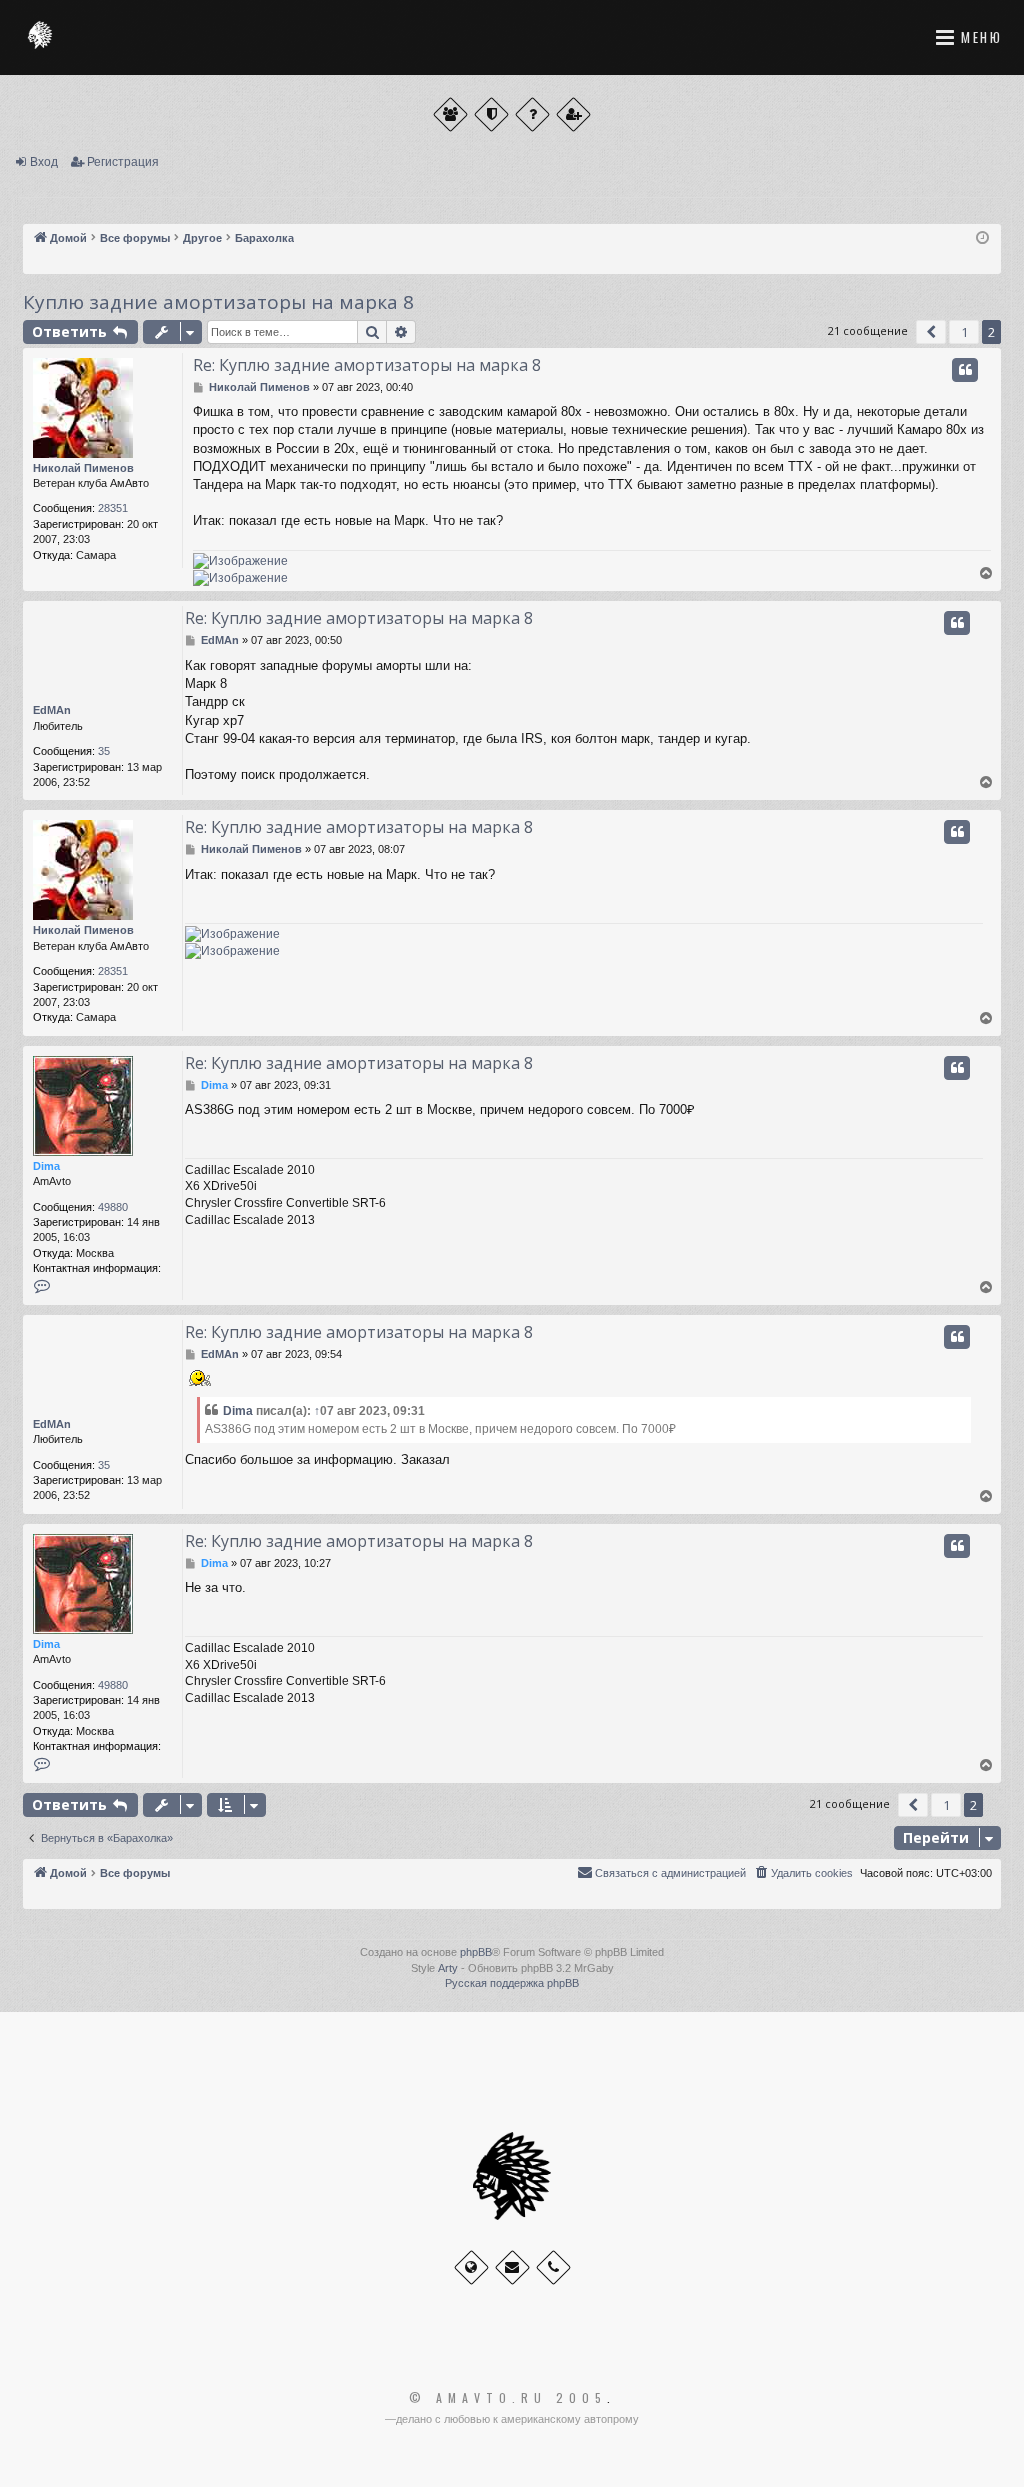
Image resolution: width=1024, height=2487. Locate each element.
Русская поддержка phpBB (512, 1983)
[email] (512, 2267)
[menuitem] (803, 1873)
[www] (471, 2267)
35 (104, 751)
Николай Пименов (83, 468)
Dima (46, 1166)
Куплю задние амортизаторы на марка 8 (218, 302)
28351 (113, 508)
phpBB (476, 1952)
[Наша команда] (491, 114)
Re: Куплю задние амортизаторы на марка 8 (367, 365)
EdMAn (52, 710)
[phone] (553, 2267)
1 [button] (964, 332)
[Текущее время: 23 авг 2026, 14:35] (982, 238)
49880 (113, 1207)
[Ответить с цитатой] (965, 370)
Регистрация (123, 162)
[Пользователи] (450, 114)
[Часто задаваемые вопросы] (532, 114)
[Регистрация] (573, 114)
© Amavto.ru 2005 (508, 2398)
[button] (931, 332)
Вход (44, 162)
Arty (448, 1968)
